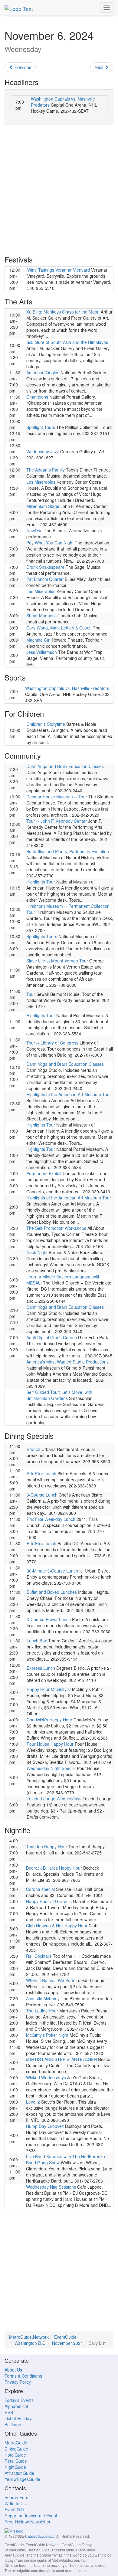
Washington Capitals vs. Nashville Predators (67, 688)
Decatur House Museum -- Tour (57, 797)
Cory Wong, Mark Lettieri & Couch (59, 628)
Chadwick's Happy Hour (49, 1720)
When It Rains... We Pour (50, 1980)
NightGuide (15, 2467)
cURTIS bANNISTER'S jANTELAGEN (61, 2059)
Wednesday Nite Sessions (51, 2187)
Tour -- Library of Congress (52, 1043)
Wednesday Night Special (51, 1768)
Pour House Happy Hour (50, 1744)
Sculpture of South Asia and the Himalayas (67, 342)
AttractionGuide (19, 2473)
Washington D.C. (31, 2343)
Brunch (33, 1449)
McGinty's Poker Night (47, 2035)
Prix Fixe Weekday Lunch (51, 1519)
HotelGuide (15, 2455)
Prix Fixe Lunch (41, 1473)
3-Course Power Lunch (49, 1619)
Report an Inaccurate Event (31, 2516)
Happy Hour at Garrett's (49, 1901)
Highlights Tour (41, 882)
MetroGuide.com (42, 2536)
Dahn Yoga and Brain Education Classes (65, 766)
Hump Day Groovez (45, 2126)
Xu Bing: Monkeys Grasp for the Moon (63, 312)
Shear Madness (41, 616)
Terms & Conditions (23, 2376)
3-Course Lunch (42, 1495)
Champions (37, 397)
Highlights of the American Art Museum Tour (69, 1094)
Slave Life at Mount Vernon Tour (57, 961)
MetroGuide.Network (29, 2337)
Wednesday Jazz (43, 451)
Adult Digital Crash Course (52, 1337)
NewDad (34, 530)
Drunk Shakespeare (45, 567)
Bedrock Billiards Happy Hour (54, 1868)
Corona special (40, 1889)
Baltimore (14, 2424)
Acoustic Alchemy (43, 1998)
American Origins (43, 372)
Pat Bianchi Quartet (45, 579)
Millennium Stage (43, 506)
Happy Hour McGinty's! (49, 1689)
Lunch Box (37, 1641)
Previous (22, 67)
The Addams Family (46, 470)
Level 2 (33, 2102)
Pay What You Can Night (50, 543)
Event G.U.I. (16, 2509)
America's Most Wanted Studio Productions (67, 1362)
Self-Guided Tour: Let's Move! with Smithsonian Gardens (59, 1395)
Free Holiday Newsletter (28, 2522)
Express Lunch (41, 1668)
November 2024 (67, 2343)
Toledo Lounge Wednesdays (54, 1799)
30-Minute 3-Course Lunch (52, 1571)
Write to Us (15, 2503)
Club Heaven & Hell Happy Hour (57, 1926)
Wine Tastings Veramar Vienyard (59, 270)
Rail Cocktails (39, 1956)
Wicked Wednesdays (46, 2077)
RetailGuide (16, 2461)
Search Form (17, 2497)
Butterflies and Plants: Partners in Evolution (68, 851)
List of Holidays (19, 2418)
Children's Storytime (46, 724)
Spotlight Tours (41, 427)
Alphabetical (16, 2406)
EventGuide (65, 2337)
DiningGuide (16, 2449)
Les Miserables (41, 482)
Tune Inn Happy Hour (47, 1847)
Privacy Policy (18, 2382)
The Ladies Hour (42, 2011)
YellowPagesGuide (22, 2479)
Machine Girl (38, 640)
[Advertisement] (59, 190)
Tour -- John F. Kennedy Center (57, 821)
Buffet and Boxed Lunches (52, 1592)
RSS (9, 2412)
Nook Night (37, 1252)
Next (100, 67)
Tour (31, 994)
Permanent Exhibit (44, 1173)
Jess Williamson (42, 652)
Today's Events (19, 2400)
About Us (13, 2370)
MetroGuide (16, 2443)
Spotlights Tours (42, 936)
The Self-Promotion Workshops (56, 1228)
